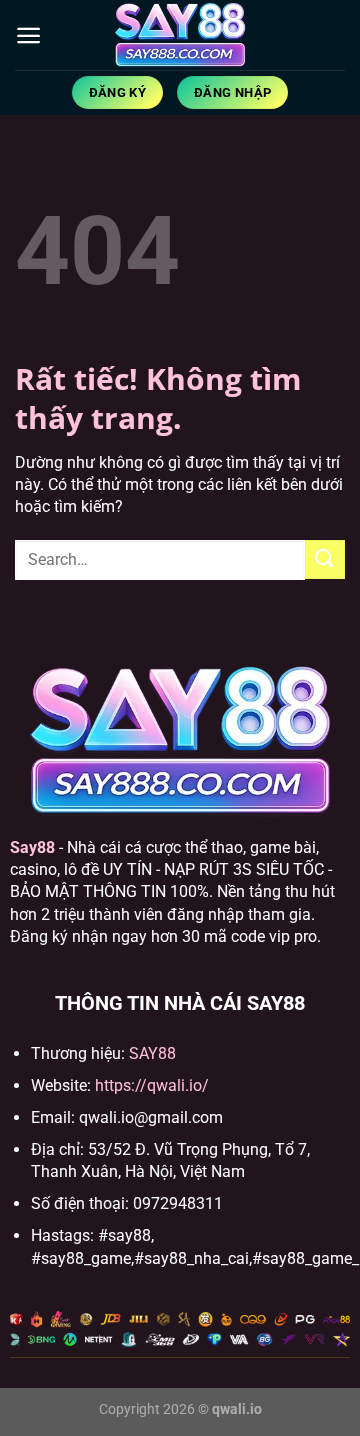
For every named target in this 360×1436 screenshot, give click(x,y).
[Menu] (28, 35)
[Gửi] (325, 559)
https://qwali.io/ (152, 1085)
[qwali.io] (180, 35)
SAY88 (152, 1053)
